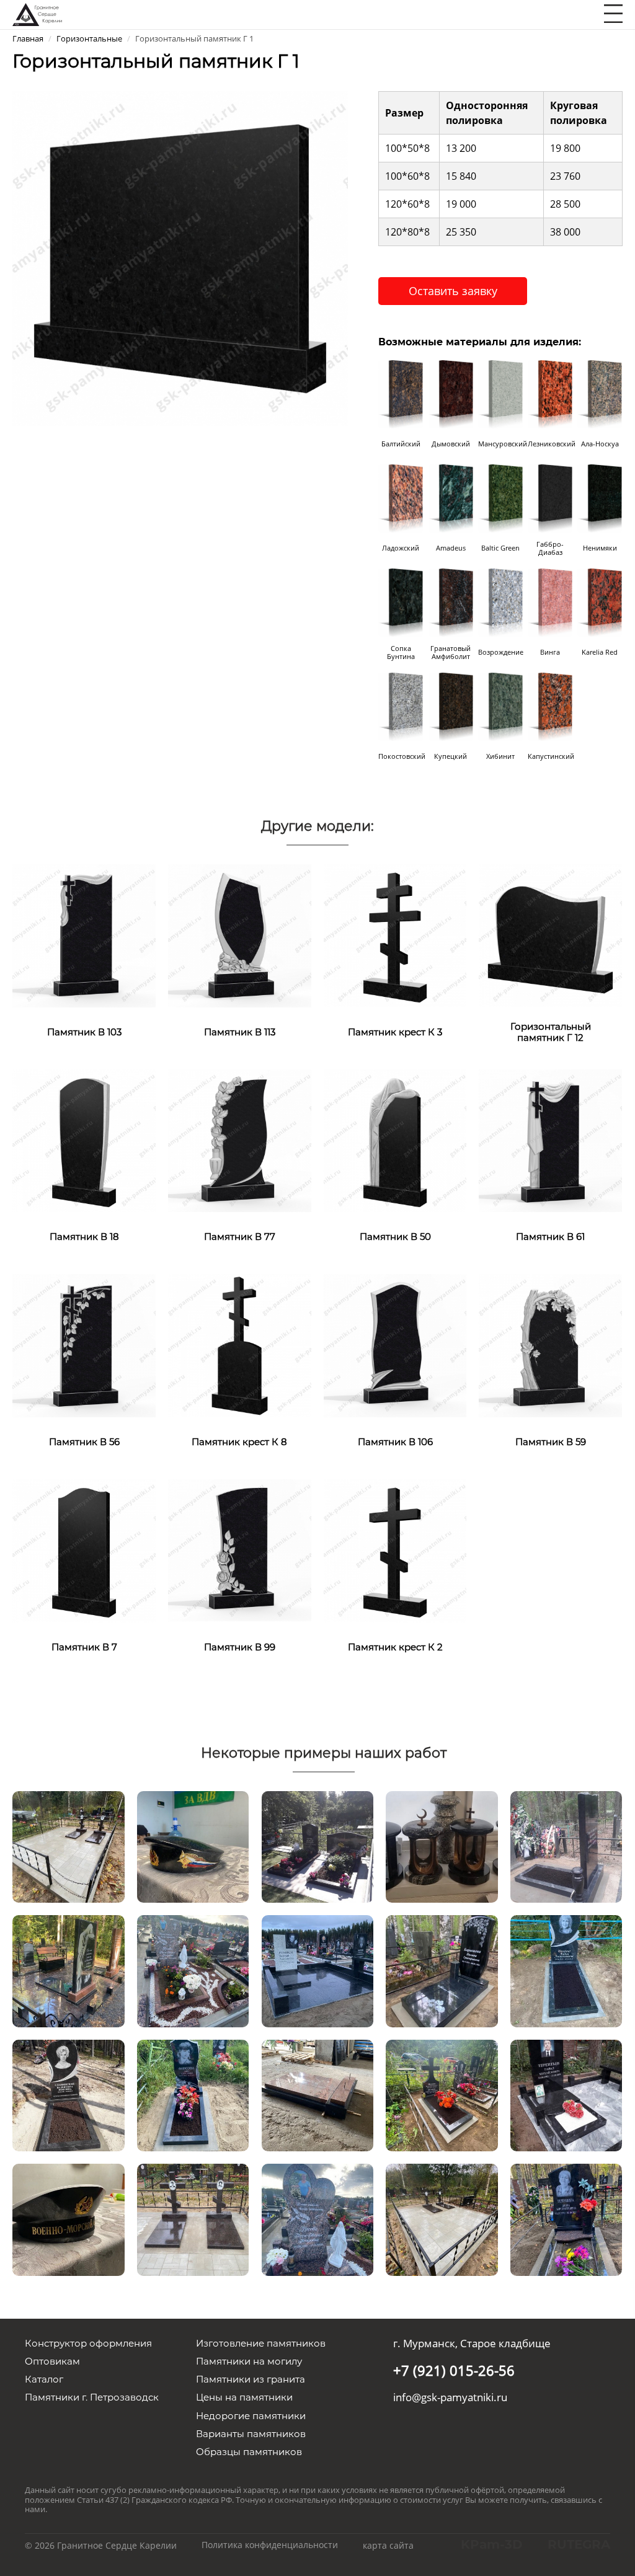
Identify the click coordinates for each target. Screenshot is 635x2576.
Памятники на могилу (249, 2361)
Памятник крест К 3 (395, 1032)
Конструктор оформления (88, 2343)
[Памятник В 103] (84, 935)
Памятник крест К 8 (239, 1442)
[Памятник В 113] (240, 935)
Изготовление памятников (261, 2343)
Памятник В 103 (84, 1032)
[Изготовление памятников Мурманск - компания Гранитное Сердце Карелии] (37, 13)
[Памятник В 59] (550, 1345)
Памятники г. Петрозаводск (92, 2397)
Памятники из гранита (251, 2379)
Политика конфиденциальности (270, 2545)
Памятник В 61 (550, 1237)
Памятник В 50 (395, 1237)
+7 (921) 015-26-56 (454, 2370)
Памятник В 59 (551, 1442)
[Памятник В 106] (395, 1345)
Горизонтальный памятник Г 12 (551, 1032)
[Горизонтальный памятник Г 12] (550, 935)
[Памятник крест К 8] (240, 1345)
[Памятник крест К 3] (395, 935)
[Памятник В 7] (84, 1550)
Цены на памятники (244, 2397)
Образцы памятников (249, 2452)
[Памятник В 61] (550, 1140)
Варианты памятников (251, 2434)
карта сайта (388, 2545)
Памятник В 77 (240, 1237)
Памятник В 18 (84, 1237)
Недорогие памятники (251, 2416)
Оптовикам (52, 2361)
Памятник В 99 (240, 1647)
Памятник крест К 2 (395, 1647)
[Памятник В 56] (84, 1345)
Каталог (44, 2379)
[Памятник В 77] (240, 1140)
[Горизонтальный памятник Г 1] (180, 257)
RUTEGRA (579, 2544)
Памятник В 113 (240, 1032)
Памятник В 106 (395, 1442)
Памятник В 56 (84, 1442)
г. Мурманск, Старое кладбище (472, 2343)
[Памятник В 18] (84, 1140)
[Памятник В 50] (395, 1140)
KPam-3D (492, 2544)
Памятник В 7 (84, 1647)
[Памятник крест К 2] (395, 1550)
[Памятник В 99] (240, 1550)
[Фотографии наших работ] (68, 1845)
